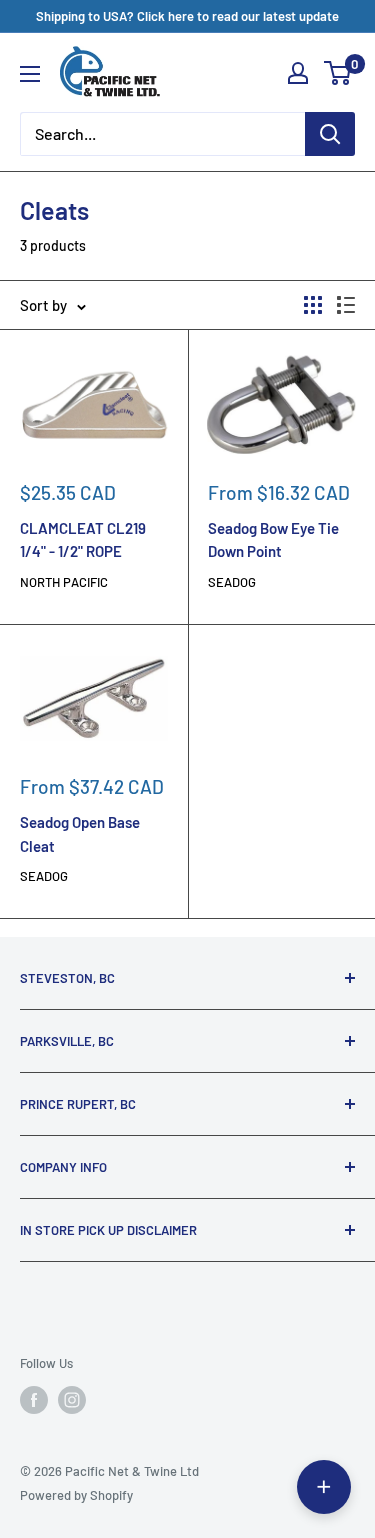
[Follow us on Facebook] (34, 1400)
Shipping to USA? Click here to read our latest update (187, 16)
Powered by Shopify (76, 1495)
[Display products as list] (346, 305)
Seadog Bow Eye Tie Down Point (273, 539)
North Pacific (64, 582)
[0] (338, 73)
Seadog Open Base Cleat (80, 833)
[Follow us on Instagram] (72, 1400)
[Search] (330, 134)
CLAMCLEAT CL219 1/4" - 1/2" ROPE (83, 539)
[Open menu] (30, 74)
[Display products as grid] (313, 305)
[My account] (298, 73)
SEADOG (232, 582)
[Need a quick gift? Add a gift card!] (324, 1487)
